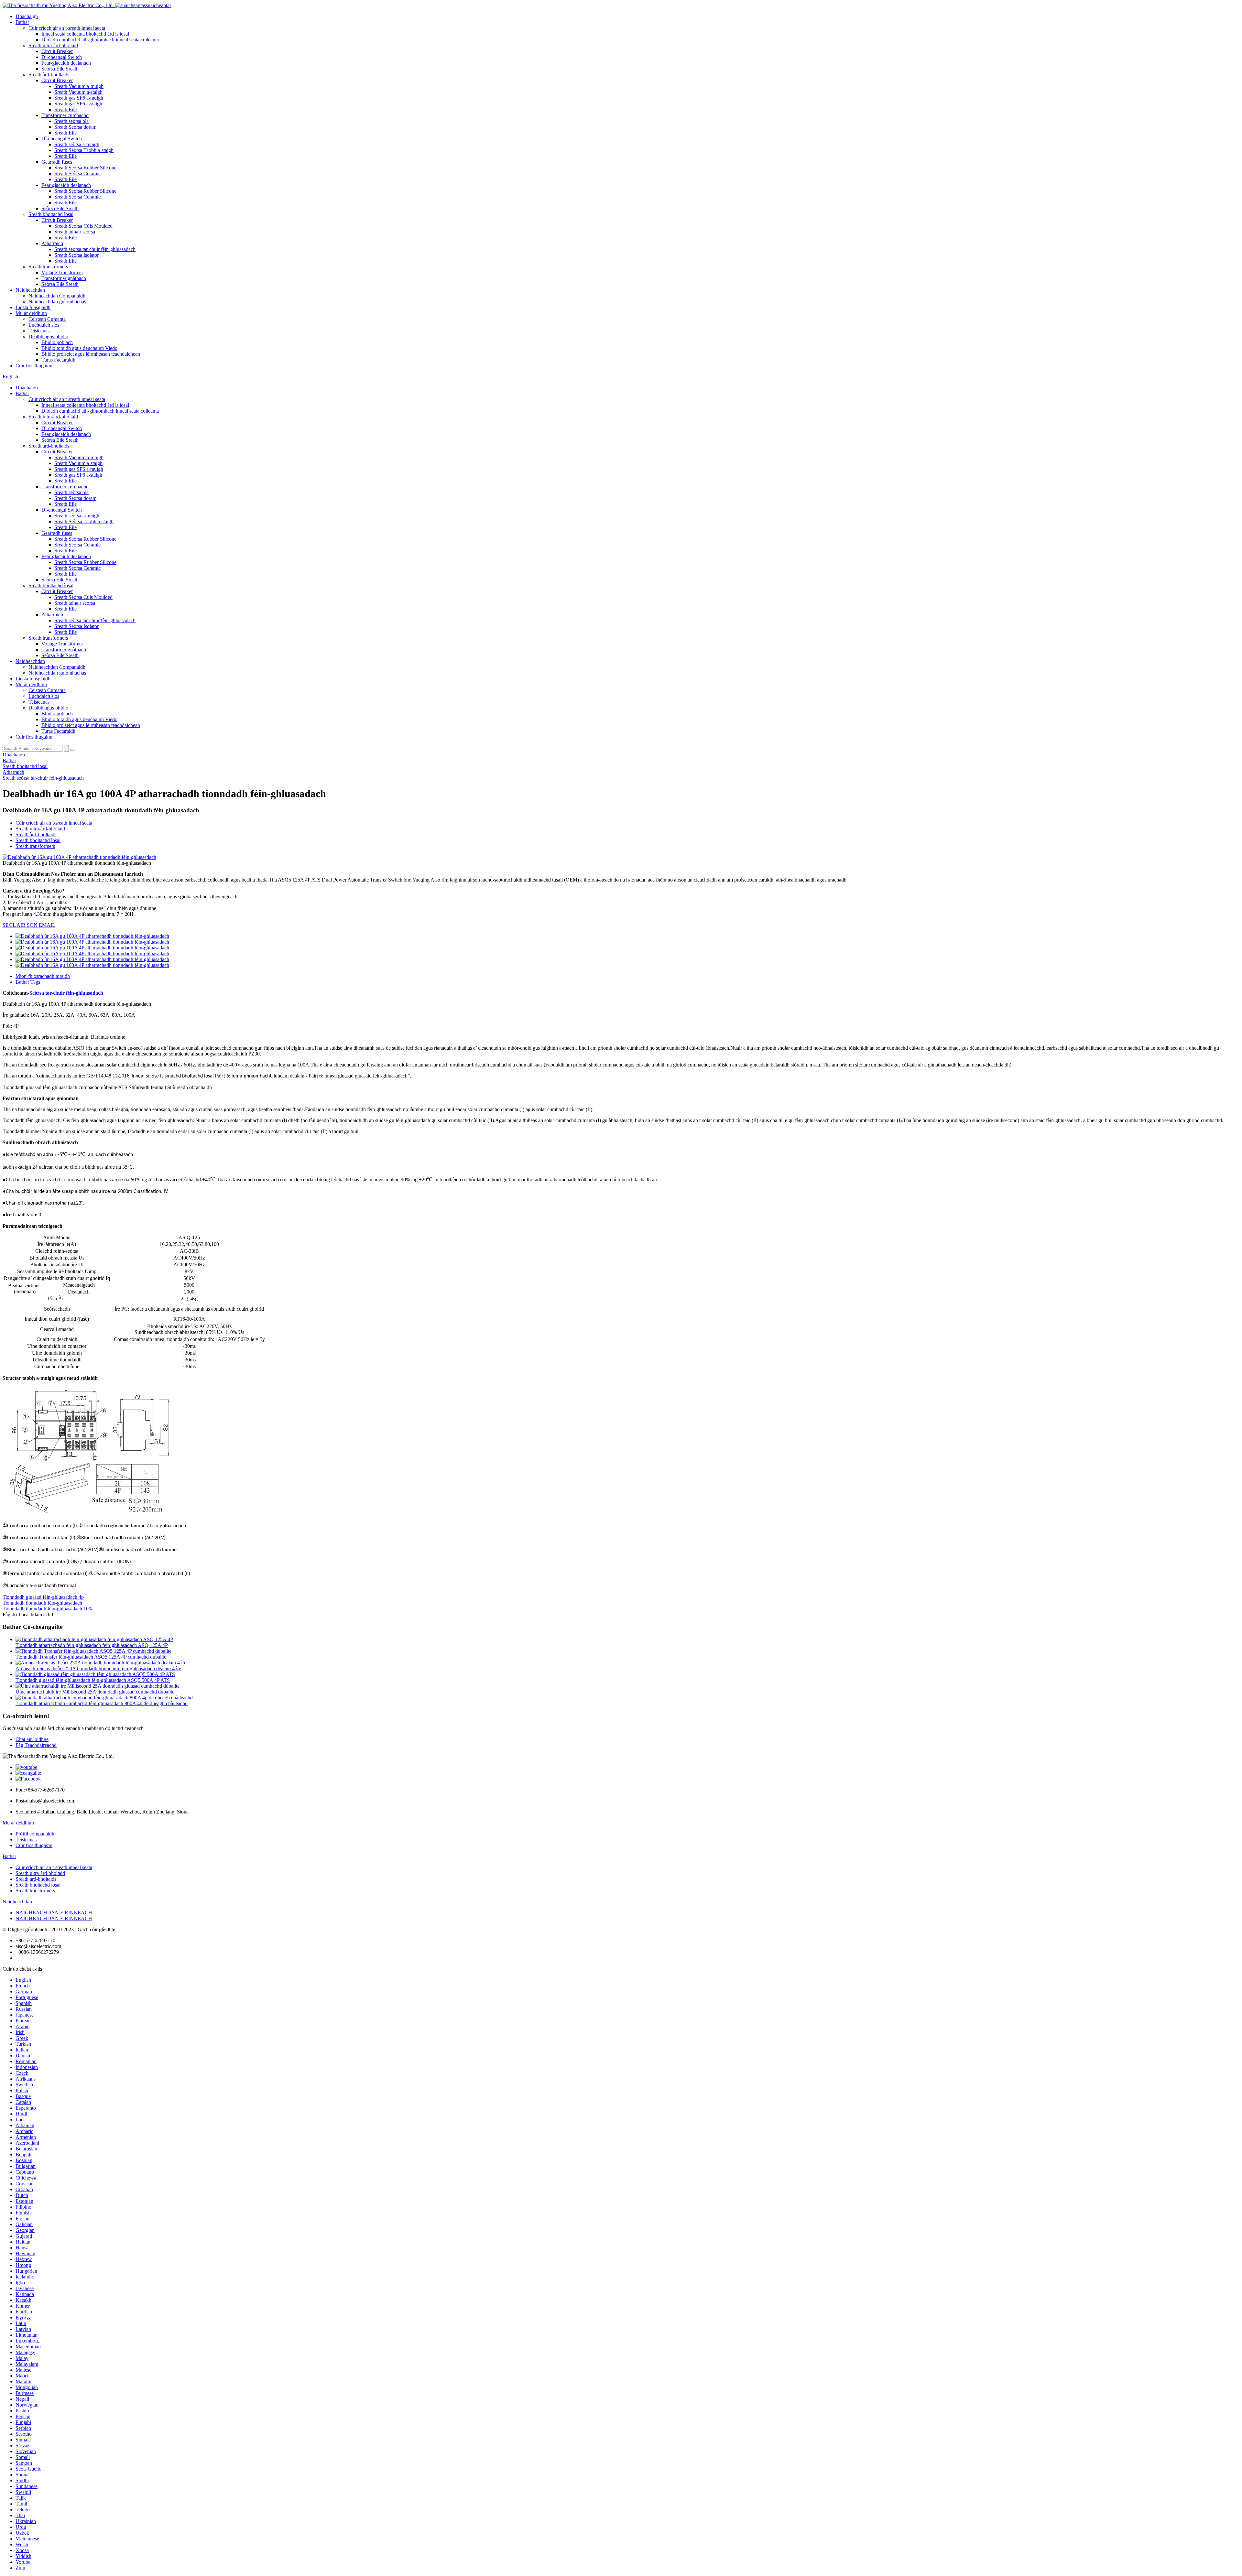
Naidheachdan (30, 290)
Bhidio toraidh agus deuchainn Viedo (79, 348)
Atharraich (52, 243)
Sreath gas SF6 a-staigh (78, 104)
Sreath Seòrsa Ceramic (77, 173)
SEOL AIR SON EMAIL (29, 925)
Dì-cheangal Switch (62, 57)
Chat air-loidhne (32, 1739)
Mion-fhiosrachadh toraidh (43, 976)
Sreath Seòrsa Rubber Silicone (85, 168)
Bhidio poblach (57, 342)
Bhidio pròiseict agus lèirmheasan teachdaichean (91, 354)
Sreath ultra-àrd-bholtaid (53, 45)
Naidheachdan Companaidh (57, 296)
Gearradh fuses (57, 162)
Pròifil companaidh (35, 1834)
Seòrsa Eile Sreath (60, 69)
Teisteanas (39, 331)
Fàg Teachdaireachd (36, 1745)
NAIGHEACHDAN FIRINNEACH (54, 1913)
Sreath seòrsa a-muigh (77, 144)
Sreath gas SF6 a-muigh (79, 98)
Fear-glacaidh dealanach (66, 63)
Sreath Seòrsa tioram (75, 127)
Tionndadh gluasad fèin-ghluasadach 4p (43, 1597)
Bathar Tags (28, 982)
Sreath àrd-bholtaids (49, 75)
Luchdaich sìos (44, 325)
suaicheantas (159, 5)
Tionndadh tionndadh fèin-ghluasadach (42, 1603)
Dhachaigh (27, 16)
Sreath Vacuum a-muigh (79, 86)
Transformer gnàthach (64, 278)
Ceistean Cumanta (47, 319)
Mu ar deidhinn (31, 313)
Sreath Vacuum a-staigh (78, 92)
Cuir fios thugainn (34, 366)
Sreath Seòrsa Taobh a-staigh (84, 150)
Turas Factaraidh (58, 360)
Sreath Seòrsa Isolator (76, 255)
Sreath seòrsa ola (71, 121)
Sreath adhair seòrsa (75, 232)
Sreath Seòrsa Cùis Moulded (83, 226)
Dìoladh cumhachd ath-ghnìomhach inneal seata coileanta (100, 40)
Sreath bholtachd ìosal (51, 214)
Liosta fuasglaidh (33, 307)
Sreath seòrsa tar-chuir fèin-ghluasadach (95, 249)
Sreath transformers (48, 267)
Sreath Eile (65, 109)
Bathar (22, 22)
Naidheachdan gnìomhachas (57, 302)
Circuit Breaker (57, 51)
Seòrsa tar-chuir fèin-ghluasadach (66, 993)
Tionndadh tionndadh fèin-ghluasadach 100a (48, 1609)
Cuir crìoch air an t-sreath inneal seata (67, 28)
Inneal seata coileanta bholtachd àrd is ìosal (85, 34)
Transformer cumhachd (65, 115)
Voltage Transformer (62, 272)
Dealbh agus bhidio (48, 336)
